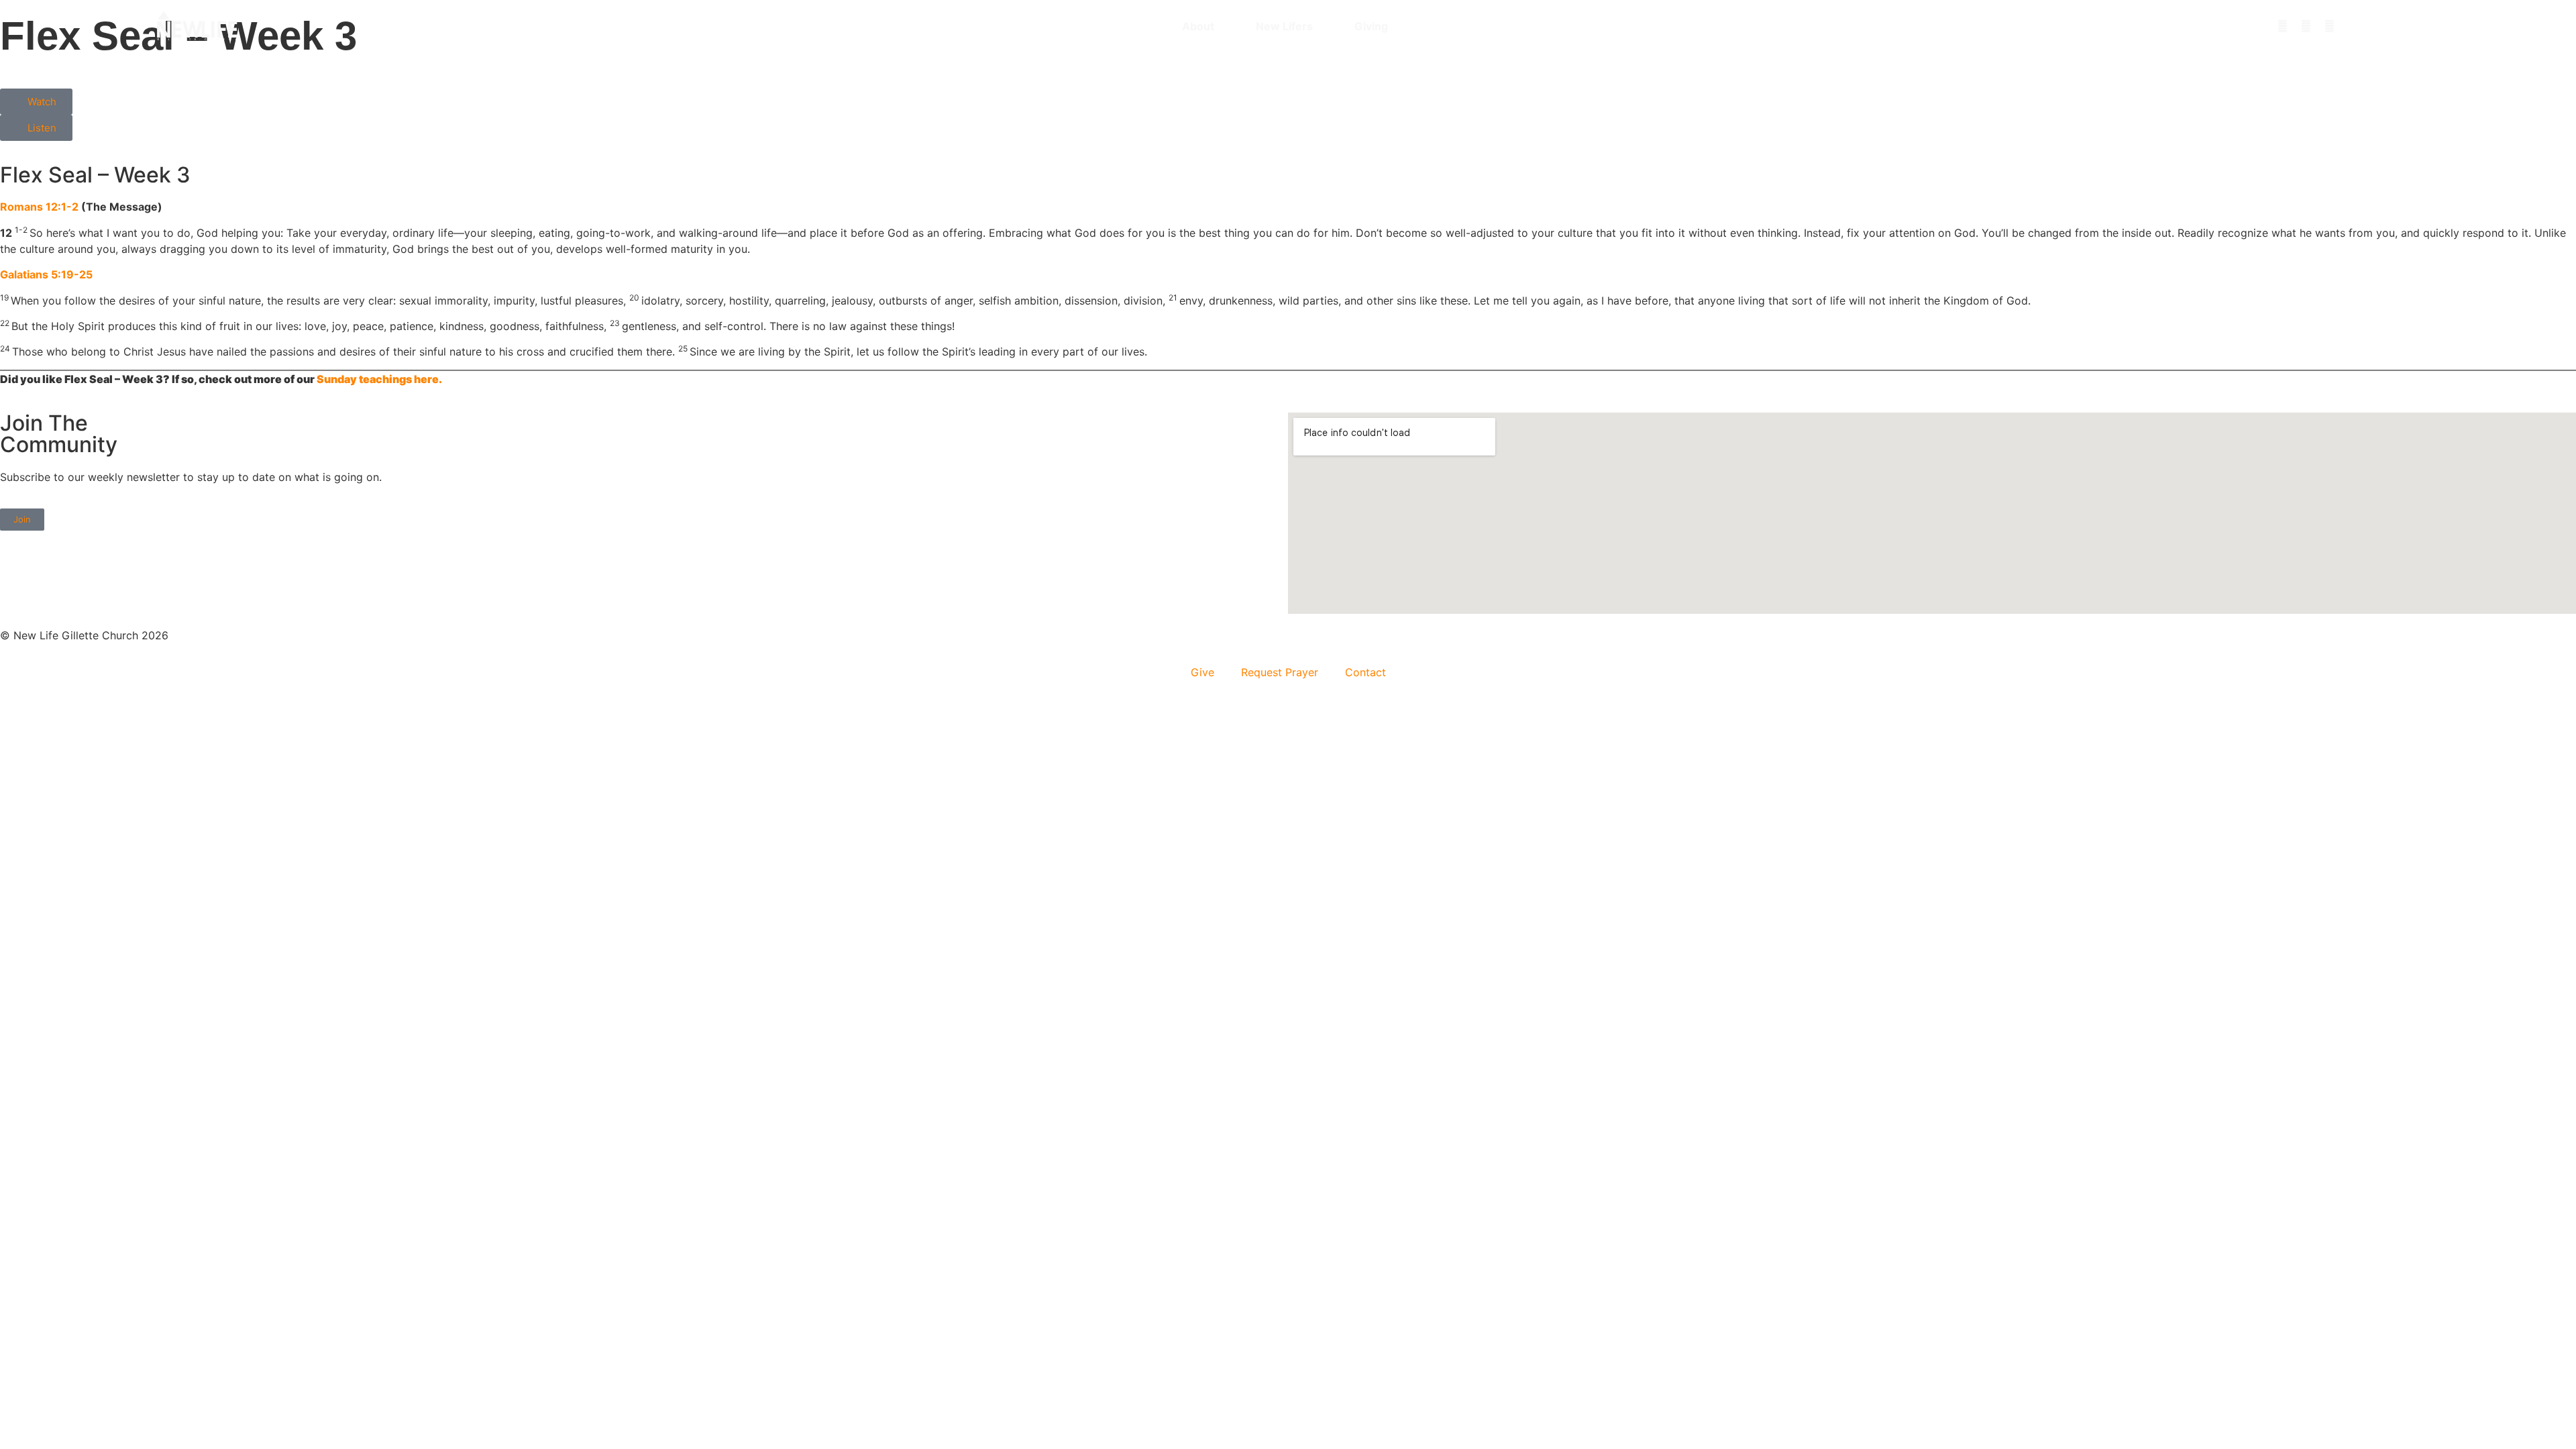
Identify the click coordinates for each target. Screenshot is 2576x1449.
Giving (1371, 26)
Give (1202, 672)
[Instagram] (2282, 26)
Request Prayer (1280, 672)
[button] (2412, 26)
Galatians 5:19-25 (46, 274)
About (1198, 26)
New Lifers (1284, 26)
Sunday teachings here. (379, 379)
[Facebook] (2306, 26)
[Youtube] (2329, 26)
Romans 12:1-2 (39, 207)
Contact (1365, 672)
